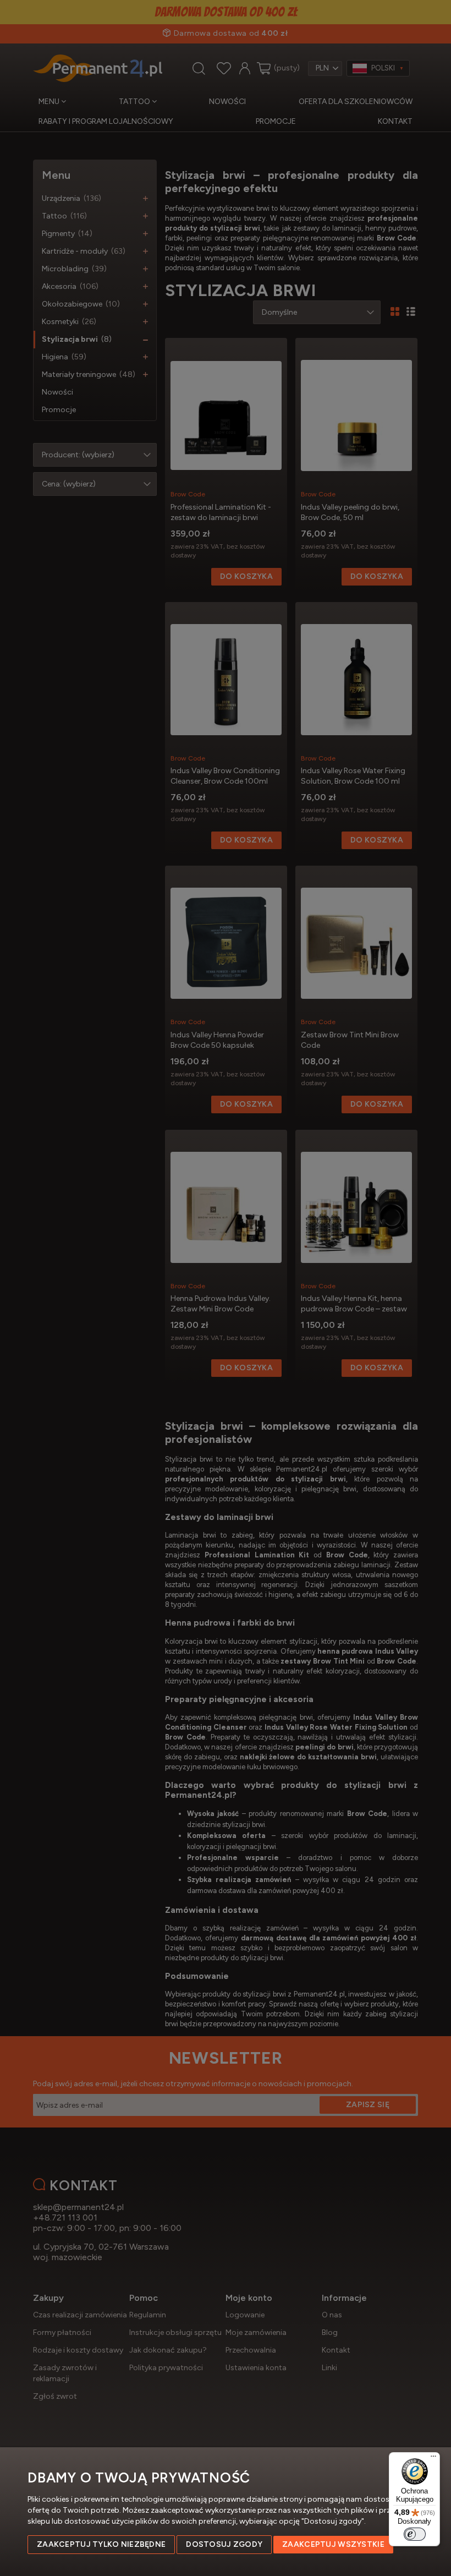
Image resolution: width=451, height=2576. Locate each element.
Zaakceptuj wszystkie (333, 2544)
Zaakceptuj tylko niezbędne (101, 2544)
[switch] (415, 2534)
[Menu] (433, 2459)
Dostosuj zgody (224, 2544)
